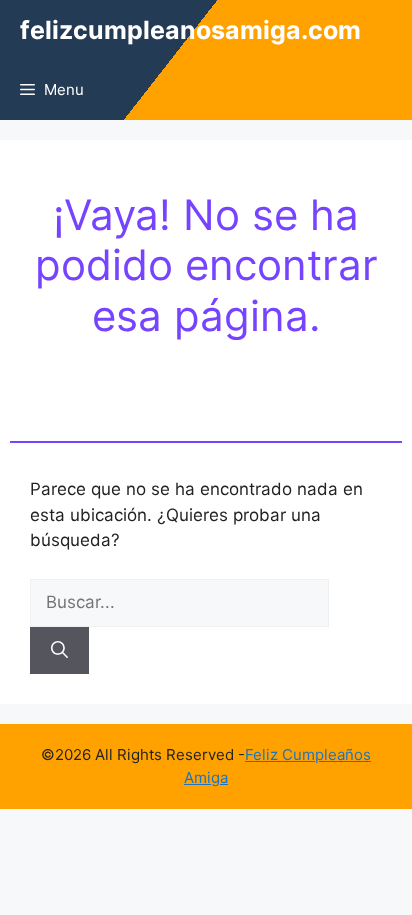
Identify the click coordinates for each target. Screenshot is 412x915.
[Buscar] (59, 651)
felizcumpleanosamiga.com (190, 30)
